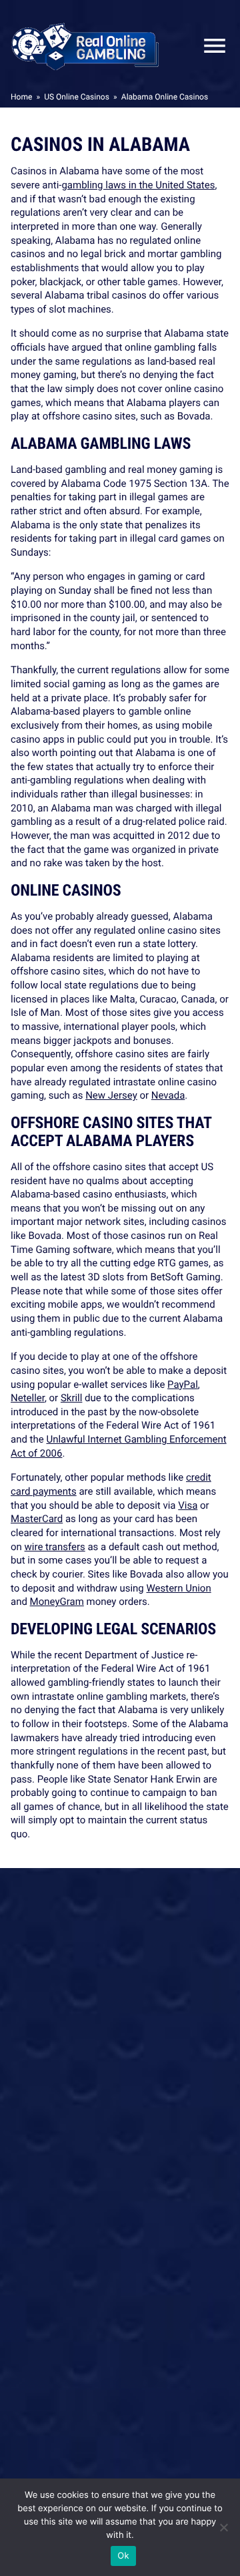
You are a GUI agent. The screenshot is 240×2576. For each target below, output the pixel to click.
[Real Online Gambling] (85, 46)
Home (21, 97)
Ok (123, 2556)
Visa (188, 1505)
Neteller (28, 1398)
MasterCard (37, 1519)
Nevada (168, 1095)
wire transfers (55, 1547)
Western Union (179, 1588)
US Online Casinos (77, 97)
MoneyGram (57, 1602)
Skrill (72, 1398)
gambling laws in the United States (138, 185)
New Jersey (111, 1095)
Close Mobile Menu (209, 46)
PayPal (183, 1385)
